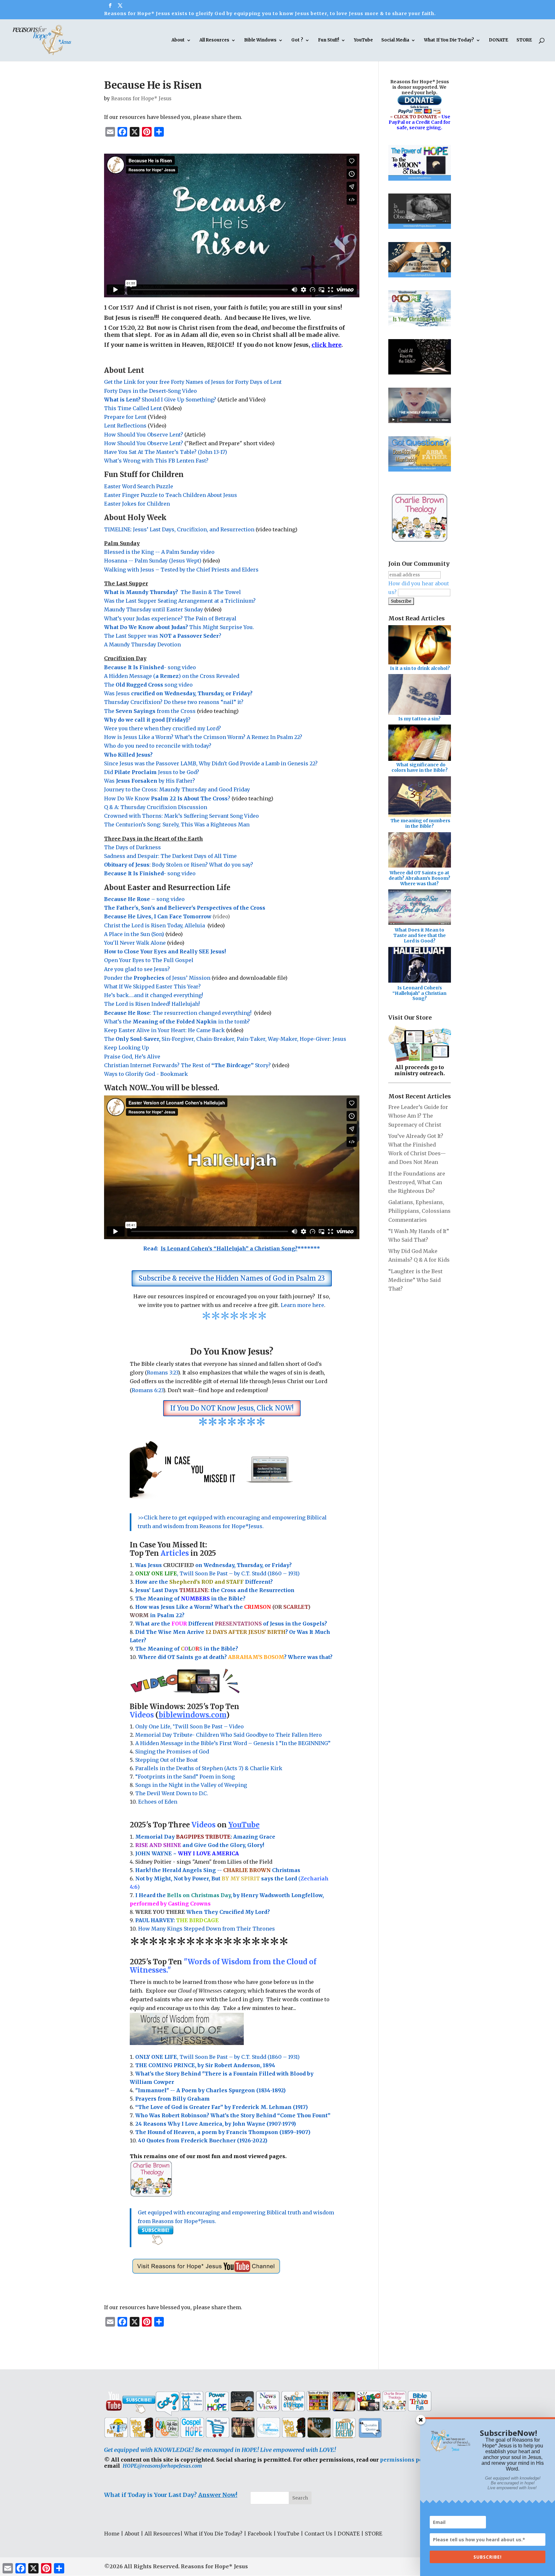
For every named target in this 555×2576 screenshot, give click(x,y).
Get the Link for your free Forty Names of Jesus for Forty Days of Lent (193, 382)
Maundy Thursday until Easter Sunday (154, 609)
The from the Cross (150, 711)
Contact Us (318, 2534)
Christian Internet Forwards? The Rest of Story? (188, 1065)
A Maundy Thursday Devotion (142, 644)
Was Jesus (178, 693)
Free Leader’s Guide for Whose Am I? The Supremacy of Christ (418, 1116)
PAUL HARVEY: (177, 1920)
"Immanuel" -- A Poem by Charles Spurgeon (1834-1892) (210, 2090)
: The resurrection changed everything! (179, 1013)
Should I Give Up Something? (160, 400)
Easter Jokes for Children (137, 504)
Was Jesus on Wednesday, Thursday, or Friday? (213, 1565)
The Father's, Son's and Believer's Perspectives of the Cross (185, 908)
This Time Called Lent (133, 408)
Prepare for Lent (125, 417)
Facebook (260, 2534)
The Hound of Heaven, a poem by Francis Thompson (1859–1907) (223, 2132)
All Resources (214, 40)
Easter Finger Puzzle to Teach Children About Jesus (171, 495)
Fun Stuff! (329, 40)
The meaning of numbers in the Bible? (420, 823)
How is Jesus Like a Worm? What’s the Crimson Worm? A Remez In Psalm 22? (203, 737)
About (178, 40)
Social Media (395, 40)
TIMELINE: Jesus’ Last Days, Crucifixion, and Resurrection (179, 529)
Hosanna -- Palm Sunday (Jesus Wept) (153, 561)
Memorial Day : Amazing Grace (206, 1837)
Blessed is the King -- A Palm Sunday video (159, 552)
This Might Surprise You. (179, 627)
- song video (150, 667)
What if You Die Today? (213, 2534)
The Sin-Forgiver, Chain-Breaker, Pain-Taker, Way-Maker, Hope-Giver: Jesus (225, 1039)
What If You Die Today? (449, 40)
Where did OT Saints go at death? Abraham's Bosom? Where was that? (419, 878)
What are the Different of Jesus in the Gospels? (231, 1624)
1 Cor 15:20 (119, 328)
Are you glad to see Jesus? (137, 969)
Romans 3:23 (162, 1373)
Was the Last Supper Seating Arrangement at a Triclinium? (180, 601)
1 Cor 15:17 (119, 307)
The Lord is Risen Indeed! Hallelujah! (152, 1004)
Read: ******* (232, 1248)
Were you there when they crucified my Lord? (163, 728)
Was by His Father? (150, 781)
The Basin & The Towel (173, 592)
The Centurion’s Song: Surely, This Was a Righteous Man (177, 824)
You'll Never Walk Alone (135, 943)
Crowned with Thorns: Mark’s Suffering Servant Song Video (181, 816)
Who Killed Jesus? (128, 755)
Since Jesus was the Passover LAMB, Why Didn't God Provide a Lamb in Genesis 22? (211, 763)
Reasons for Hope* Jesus (141, 99)
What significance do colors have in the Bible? (420, 767)
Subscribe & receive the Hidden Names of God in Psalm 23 (232, 1278)
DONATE (498, 40)
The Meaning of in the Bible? (187, 1649)
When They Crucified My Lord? (203, 1912)
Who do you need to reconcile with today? (158, 746)
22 (141, 328)
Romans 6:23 (147, 1390)
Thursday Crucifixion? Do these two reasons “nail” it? (174, 702)
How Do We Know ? (167, 798)
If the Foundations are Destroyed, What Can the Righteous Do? (417, 1182)
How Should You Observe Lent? (144, 435)
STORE (524, 40)
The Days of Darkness (133, 847)
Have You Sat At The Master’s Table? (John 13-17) (166, 452)
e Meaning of (162, 1599)
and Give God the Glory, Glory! (200, 1845)
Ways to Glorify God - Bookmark (146, 1074)
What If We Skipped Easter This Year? (152, 986)
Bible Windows (260, 40)
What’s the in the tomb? (177, 1022)
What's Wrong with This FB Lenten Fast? (156, 461)
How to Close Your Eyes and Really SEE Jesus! (165, 951)
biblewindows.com (192, 1715)
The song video (148, 685)
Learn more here (302, 1305)
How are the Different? (204, 1582)
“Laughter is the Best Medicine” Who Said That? (415, 1280)
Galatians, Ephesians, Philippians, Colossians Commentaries (419, 1211)
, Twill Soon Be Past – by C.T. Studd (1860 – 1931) (217, 2057)
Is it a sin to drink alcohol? (420, 668)
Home (112, 2534)
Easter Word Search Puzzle (139, 486)
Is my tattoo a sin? (419, 719)
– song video (144, 899)
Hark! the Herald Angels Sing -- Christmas (218, 1870)
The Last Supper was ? (163, 636)
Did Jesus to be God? (152, 772)
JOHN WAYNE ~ (187, 1853)
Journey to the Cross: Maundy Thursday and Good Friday (177, 789)
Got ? (297, 40)
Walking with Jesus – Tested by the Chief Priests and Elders (181, 570)
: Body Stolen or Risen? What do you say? (179, 865)
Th (139, 1599)
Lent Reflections (125, 426)
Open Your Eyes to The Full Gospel (149, 960)
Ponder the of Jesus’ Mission (157, 978)
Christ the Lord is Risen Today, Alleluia (156, 925)
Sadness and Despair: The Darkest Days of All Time (170, 856)
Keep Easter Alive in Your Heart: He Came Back (165, 1030)
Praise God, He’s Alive (132, 1057)
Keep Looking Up (127, 1048)
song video (150, 873)
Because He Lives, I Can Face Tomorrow (158, 916)
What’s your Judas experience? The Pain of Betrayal (170, 618)
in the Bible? (213, 1599)
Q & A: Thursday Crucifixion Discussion (156, 807)
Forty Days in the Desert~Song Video (150, 391)
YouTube (363, 40)
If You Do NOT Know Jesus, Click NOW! (232, 1408)
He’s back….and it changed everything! (154, 995)
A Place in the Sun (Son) (134, 934)
